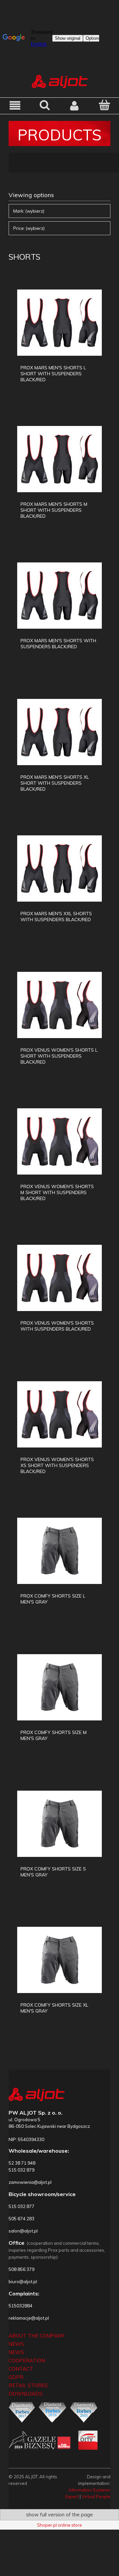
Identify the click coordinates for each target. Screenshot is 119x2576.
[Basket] (104, 105)
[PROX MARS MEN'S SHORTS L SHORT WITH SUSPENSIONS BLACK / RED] (59, 323)
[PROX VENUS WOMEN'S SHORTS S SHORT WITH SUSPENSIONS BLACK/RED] (59, 1278)
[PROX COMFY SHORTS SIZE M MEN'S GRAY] (59, 1687)
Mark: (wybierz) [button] (29, 211)
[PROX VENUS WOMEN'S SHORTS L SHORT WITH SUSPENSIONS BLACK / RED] (59, 1005)
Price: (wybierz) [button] (29, 228)
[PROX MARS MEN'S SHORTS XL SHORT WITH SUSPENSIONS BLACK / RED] (59, 732)
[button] (15, 105)
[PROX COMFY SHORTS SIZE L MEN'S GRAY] (59, 1551)
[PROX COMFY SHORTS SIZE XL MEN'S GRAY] (59, 1960)
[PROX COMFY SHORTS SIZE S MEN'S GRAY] (59, 1824)
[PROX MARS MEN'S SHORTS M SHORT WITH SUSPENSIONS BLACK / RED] (59, 459)
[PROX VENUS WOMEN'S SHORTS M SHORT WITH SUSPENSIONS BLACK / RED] (59, 1141)
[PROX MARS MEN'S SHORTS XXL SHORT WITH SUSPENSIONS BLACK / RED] (59, 868)
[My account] (74, 105)
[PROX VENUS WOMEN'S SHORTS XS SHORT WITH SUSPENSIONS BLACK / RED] (59, 1414)
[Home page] (60, 81)
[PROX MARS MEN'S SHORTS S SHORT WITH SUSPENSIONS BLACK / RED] (59, 596)
